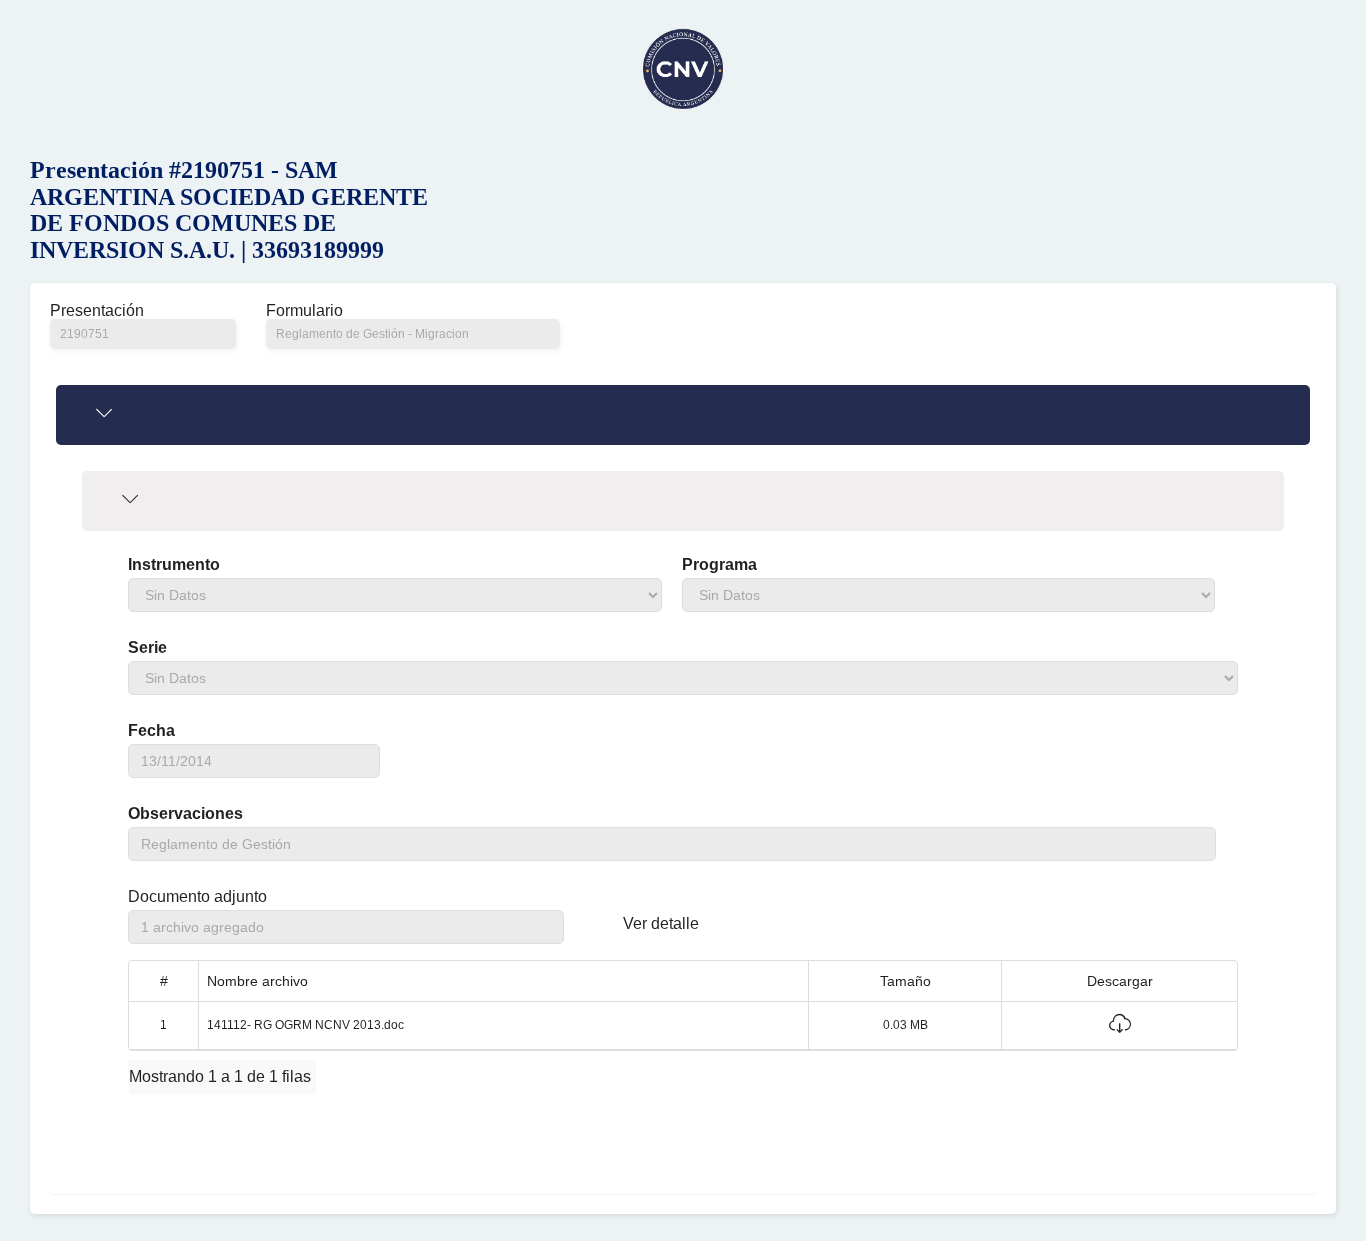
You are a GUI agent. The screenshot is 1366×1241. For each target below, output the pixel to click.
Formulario (304, 311)
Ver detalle (661, 924)
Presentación (97, 311)
